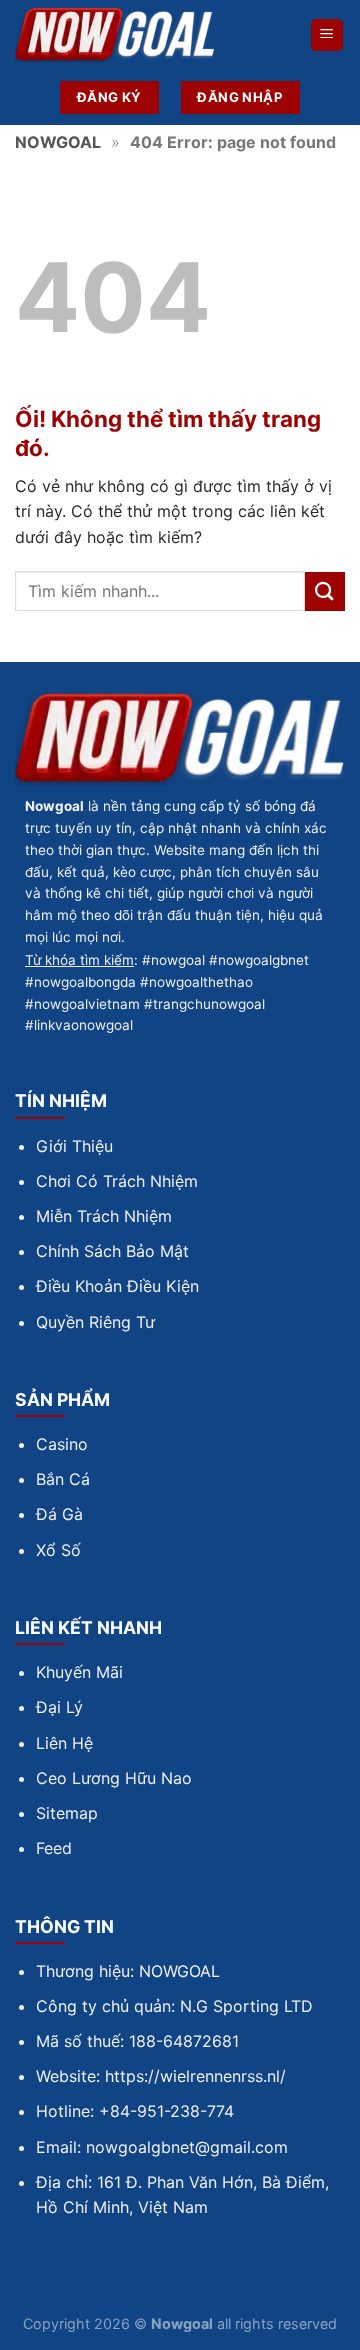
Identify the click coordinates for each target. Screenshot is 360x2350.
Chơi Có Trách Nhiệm (117, 1181)
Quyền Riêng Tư (95, 1322)
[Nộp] (325, 591)
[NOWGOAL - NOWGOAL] (115, 35)
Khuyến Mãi (79, 1672)
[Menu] (327, 35)
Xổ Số (58, 1550)
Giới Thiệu (74, 1146)
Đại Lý (59, 1707)
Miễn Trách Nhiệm (104, 1216)
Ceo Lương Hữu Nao (114, 1778)
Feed (54, 1848)
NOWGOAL (58, 142)
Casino (62, 1444)
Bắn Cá (63, 1479)
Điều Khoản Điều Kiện (117, 1286)
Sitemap (67, 1813)
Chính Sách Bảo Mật (112, 1251)
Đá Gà (59, 1514)
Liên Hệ (64, 1743)
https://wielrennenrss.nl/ (195, 2076)
